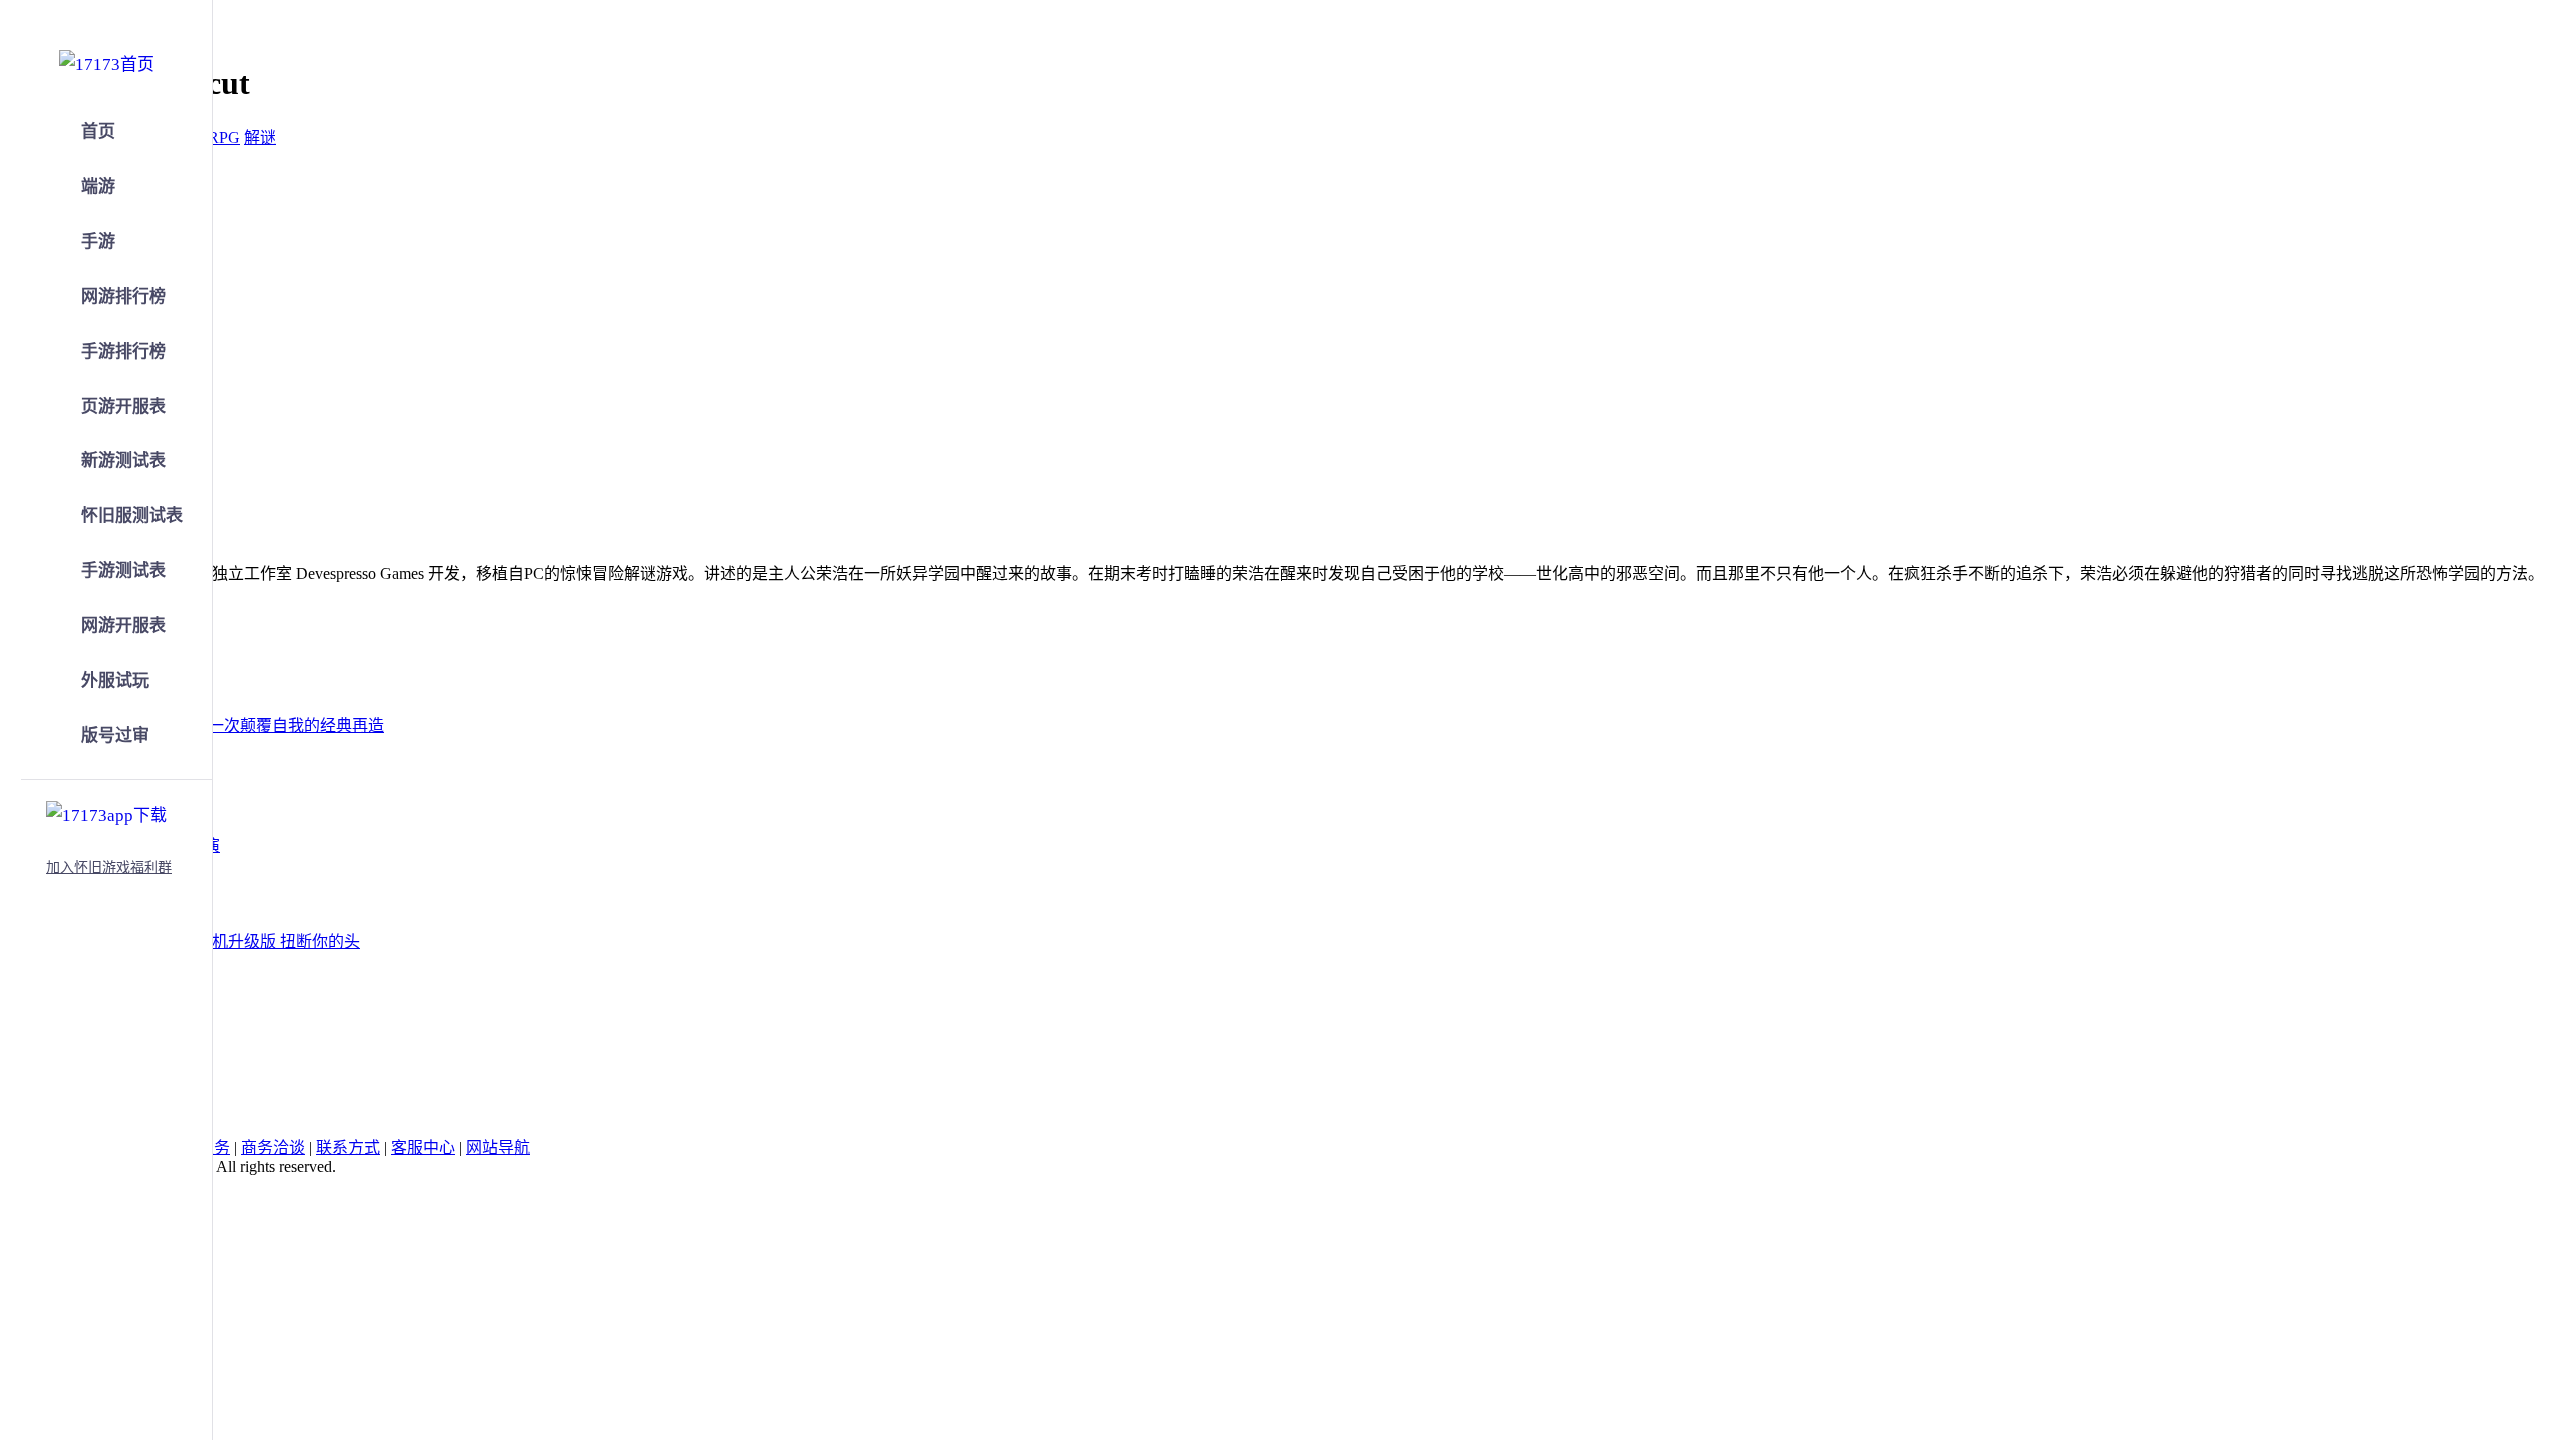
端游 (98, 186)
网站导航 (498, 1147)
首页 (98, 131)
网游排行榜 (123, 296)
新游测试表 (123, 460)
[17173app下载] (106, 812)
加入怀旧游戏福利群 (109, 867)
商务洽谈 (273, 1147)
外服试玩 (115, 680)
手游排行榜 (123, 351)
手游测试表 (123, 570)
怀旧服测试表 (132, 515)
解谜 (260, 137)
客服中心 (423, 1147)
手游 (98, 241)
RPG (224, 137)
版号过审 (115, 735)
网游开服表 (123, 625)
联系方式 (348, 1147)
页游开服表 (123, 406)
